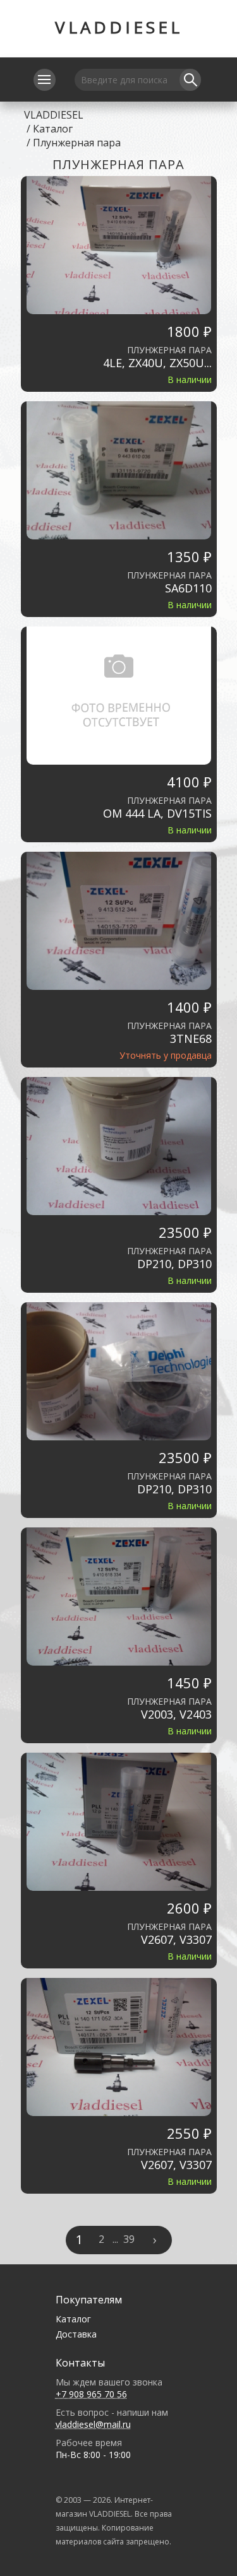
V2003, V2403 (176, 1714)
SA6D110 (188, 588)
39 (129, 2239)
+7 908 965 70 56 (91, 2394)
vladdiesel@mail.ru (93, 2424)
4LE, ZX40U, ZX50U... (157, 363)
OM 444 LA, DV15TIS (157, 814)
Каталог (53, 129)
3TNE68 (191, 1039)
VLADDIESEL (119, 27)
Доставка (76, 2334)
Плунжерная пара (77, 143)
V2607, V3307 (176, 1940)
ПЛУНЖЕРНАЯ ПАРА (169, 350)
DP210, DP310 (174, 1264)
